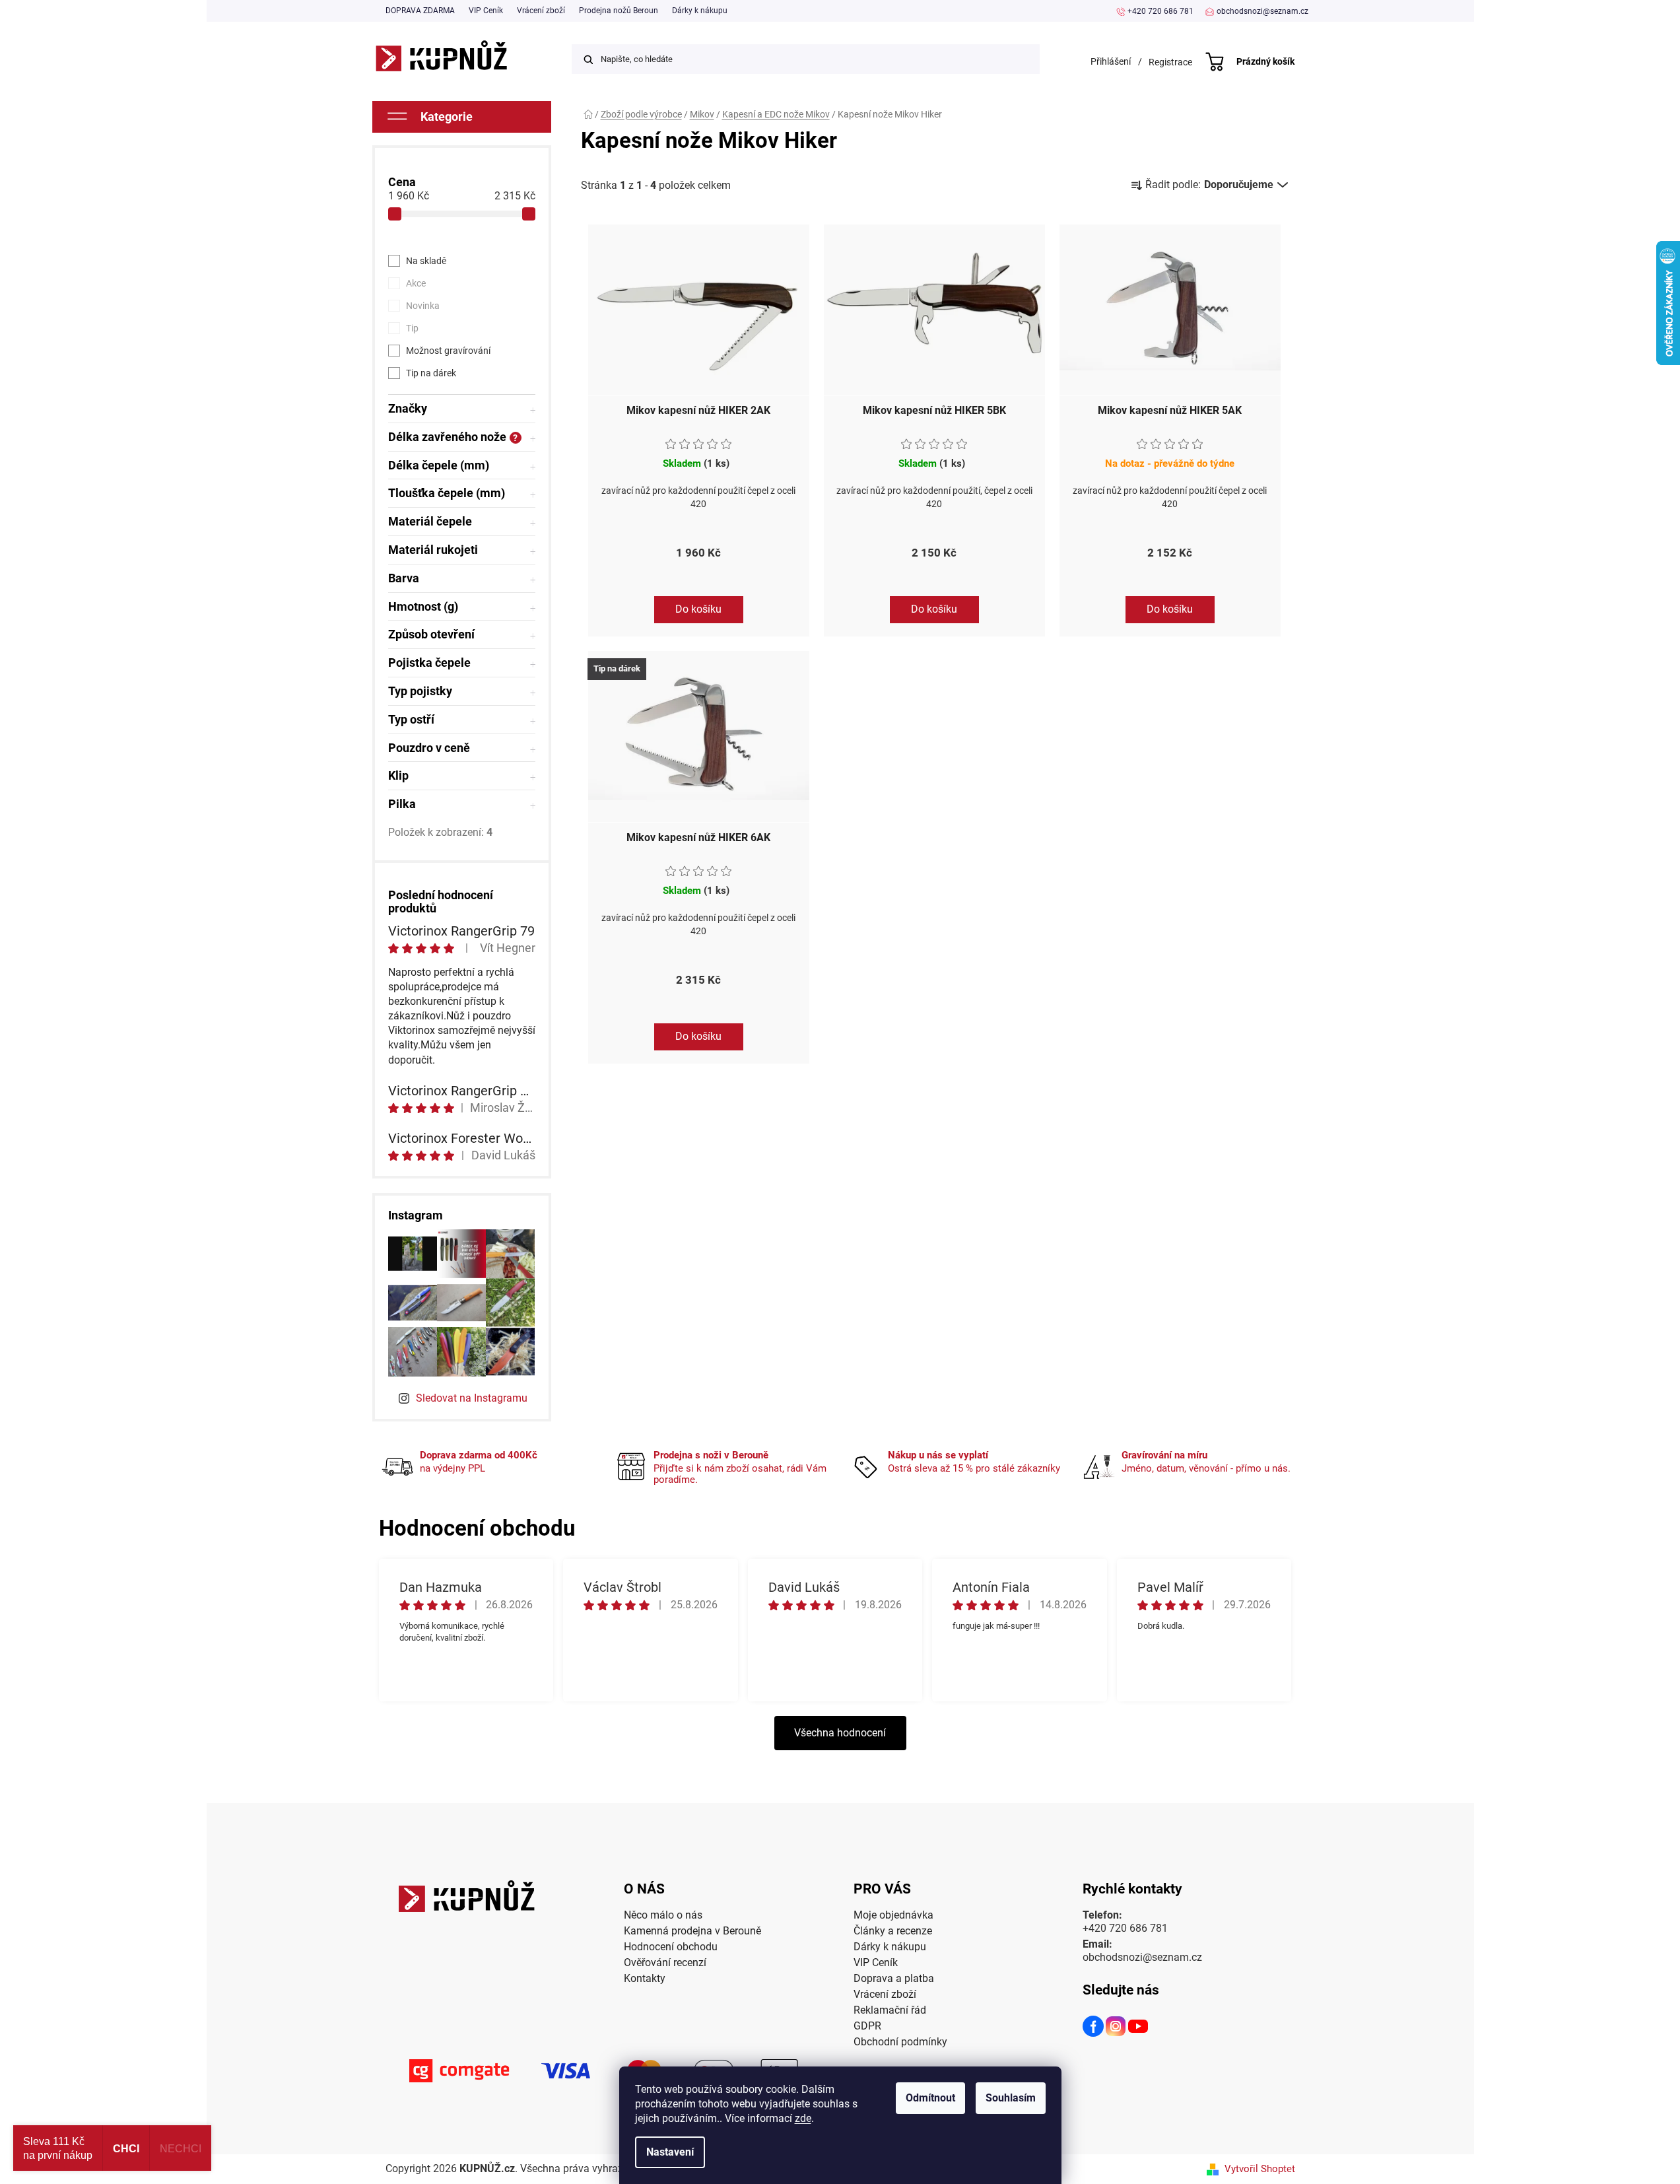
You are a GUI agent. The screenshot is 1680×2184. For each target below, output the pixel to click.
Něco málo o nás (663, 1915)
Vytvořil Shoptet (1260, 2169)
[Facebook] (1094, 2028)
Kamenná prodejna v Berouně (692, 1931)
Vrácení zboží (541, 11)
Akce (416, 283)
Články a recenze (893, 1931)
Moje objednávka (893, 1915)
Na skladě (426, 261)
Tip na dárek (431, 373)
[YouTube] (1139, 2028)
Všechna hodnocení (840, 1733)
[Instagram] (1116, 2028)
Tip (412, 328)
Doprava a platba (894, 1978)
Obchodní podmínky (900, 2042)
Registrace (1170, 62)
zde (803, 2118)
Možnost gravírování (448, 351)
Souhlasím (1011, 2098)
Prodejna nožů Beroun (619, 11)
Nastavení (670, 2152)
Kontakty (645, 1978)
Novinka (423, 306)
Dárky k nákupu (700, 11)
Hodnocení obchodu (671, 1947)
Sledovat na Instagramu (472, 1398)
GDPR (867, 2026)
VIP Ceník (486, 11)
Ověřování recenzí (665, 1962)
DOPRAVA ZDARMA (420, 11)
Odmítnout (930, 2098)
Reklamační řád (890, 2010)
